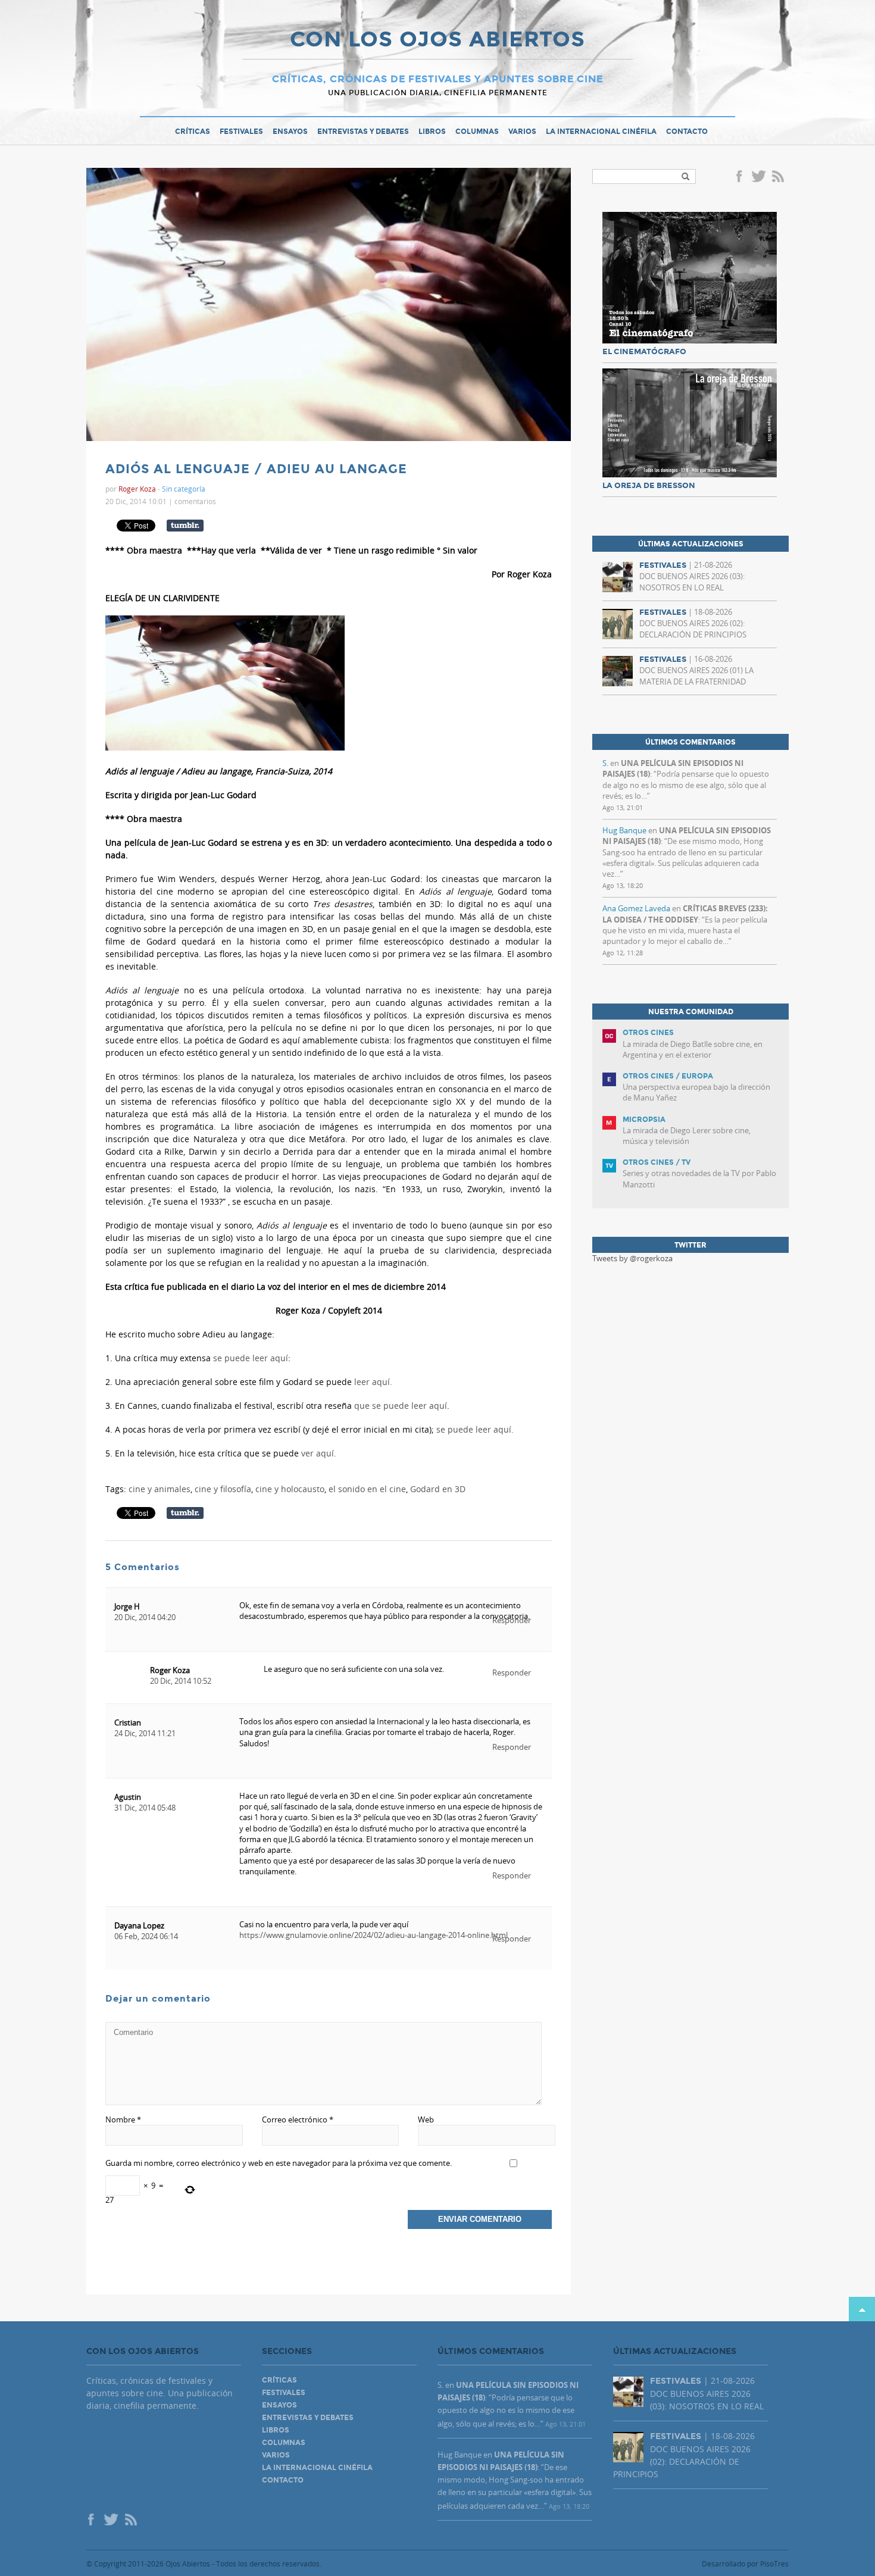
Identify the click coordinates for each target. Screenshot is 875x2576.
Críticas (193, 132)
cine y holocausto (290, 1489)
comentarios (195, 501)
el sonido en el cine (367, 1489)
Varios (522, 132)
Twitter (758, 177)
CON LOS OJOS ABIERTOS (437, 40)
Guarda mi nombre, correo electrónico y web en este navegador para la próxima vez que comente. (279, 2163)
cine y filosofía (223, 1489)
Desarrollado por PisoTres (745, 2564)
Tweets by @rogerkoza (632, 1258)
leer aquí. (373, 1382)
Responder (512, 1672)
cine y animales (160, 1489)
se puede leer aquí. (475, 1429)
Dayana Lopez (139, 1925)
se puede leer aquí (251, 1358)
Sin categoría (184, 489)
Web (426, 2119)
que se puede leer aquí (401, 1406)
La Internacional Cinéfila (601, 132)
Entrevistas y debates (363, 132)
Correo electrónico (298, 2119)
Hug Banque (624, 830)
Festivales (241, 132)
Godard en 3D (438, 1489)
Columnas (477, 132)
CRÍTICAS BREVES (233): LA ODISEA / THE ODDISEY (685, 914)
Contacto (687, 132)
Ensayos (290, 132)
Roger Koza (170, 1670)
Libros (432, 132)
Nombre (123, 2119)
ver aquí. (319, 1453)
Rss (779, 177)
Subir (862, 2309)
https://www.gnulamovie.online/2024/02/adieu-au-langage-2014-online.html (374, 1935)
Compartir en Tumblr (185, 526)
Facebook (741, 177)
